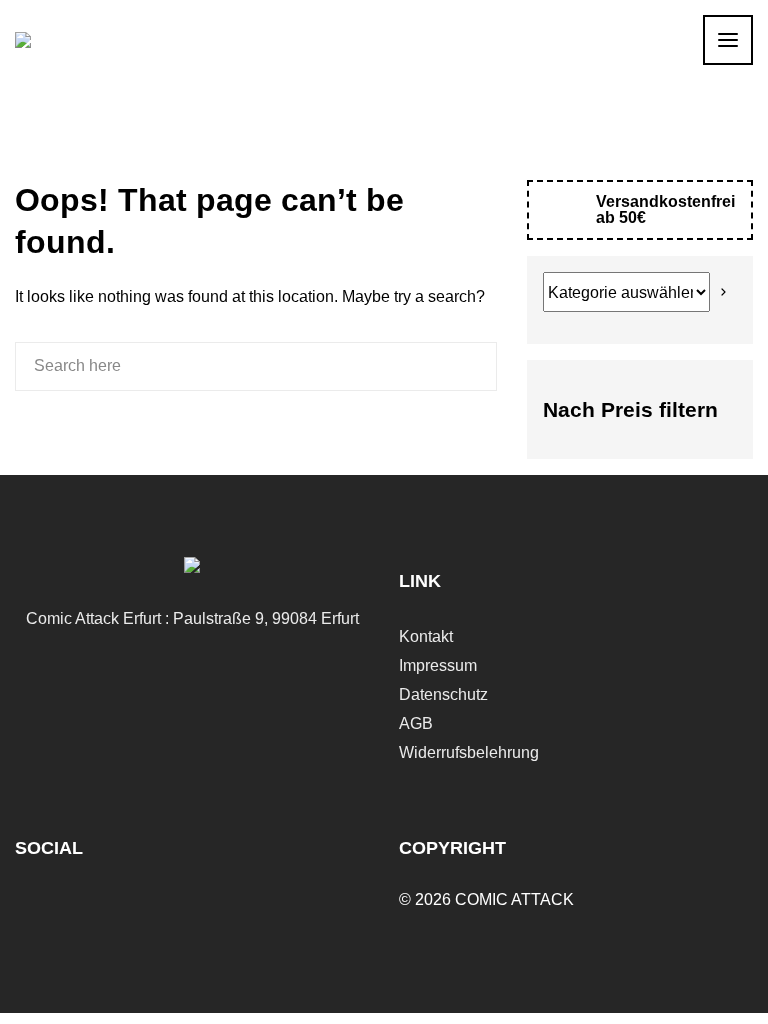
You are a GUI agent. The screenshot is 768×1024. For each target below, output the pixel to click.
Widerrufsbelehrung (469, 752)
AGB (416, 723)
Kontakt (426, 636)
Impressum (438, 665)
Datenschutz (443, 694)
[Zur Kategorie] (723, 292)
